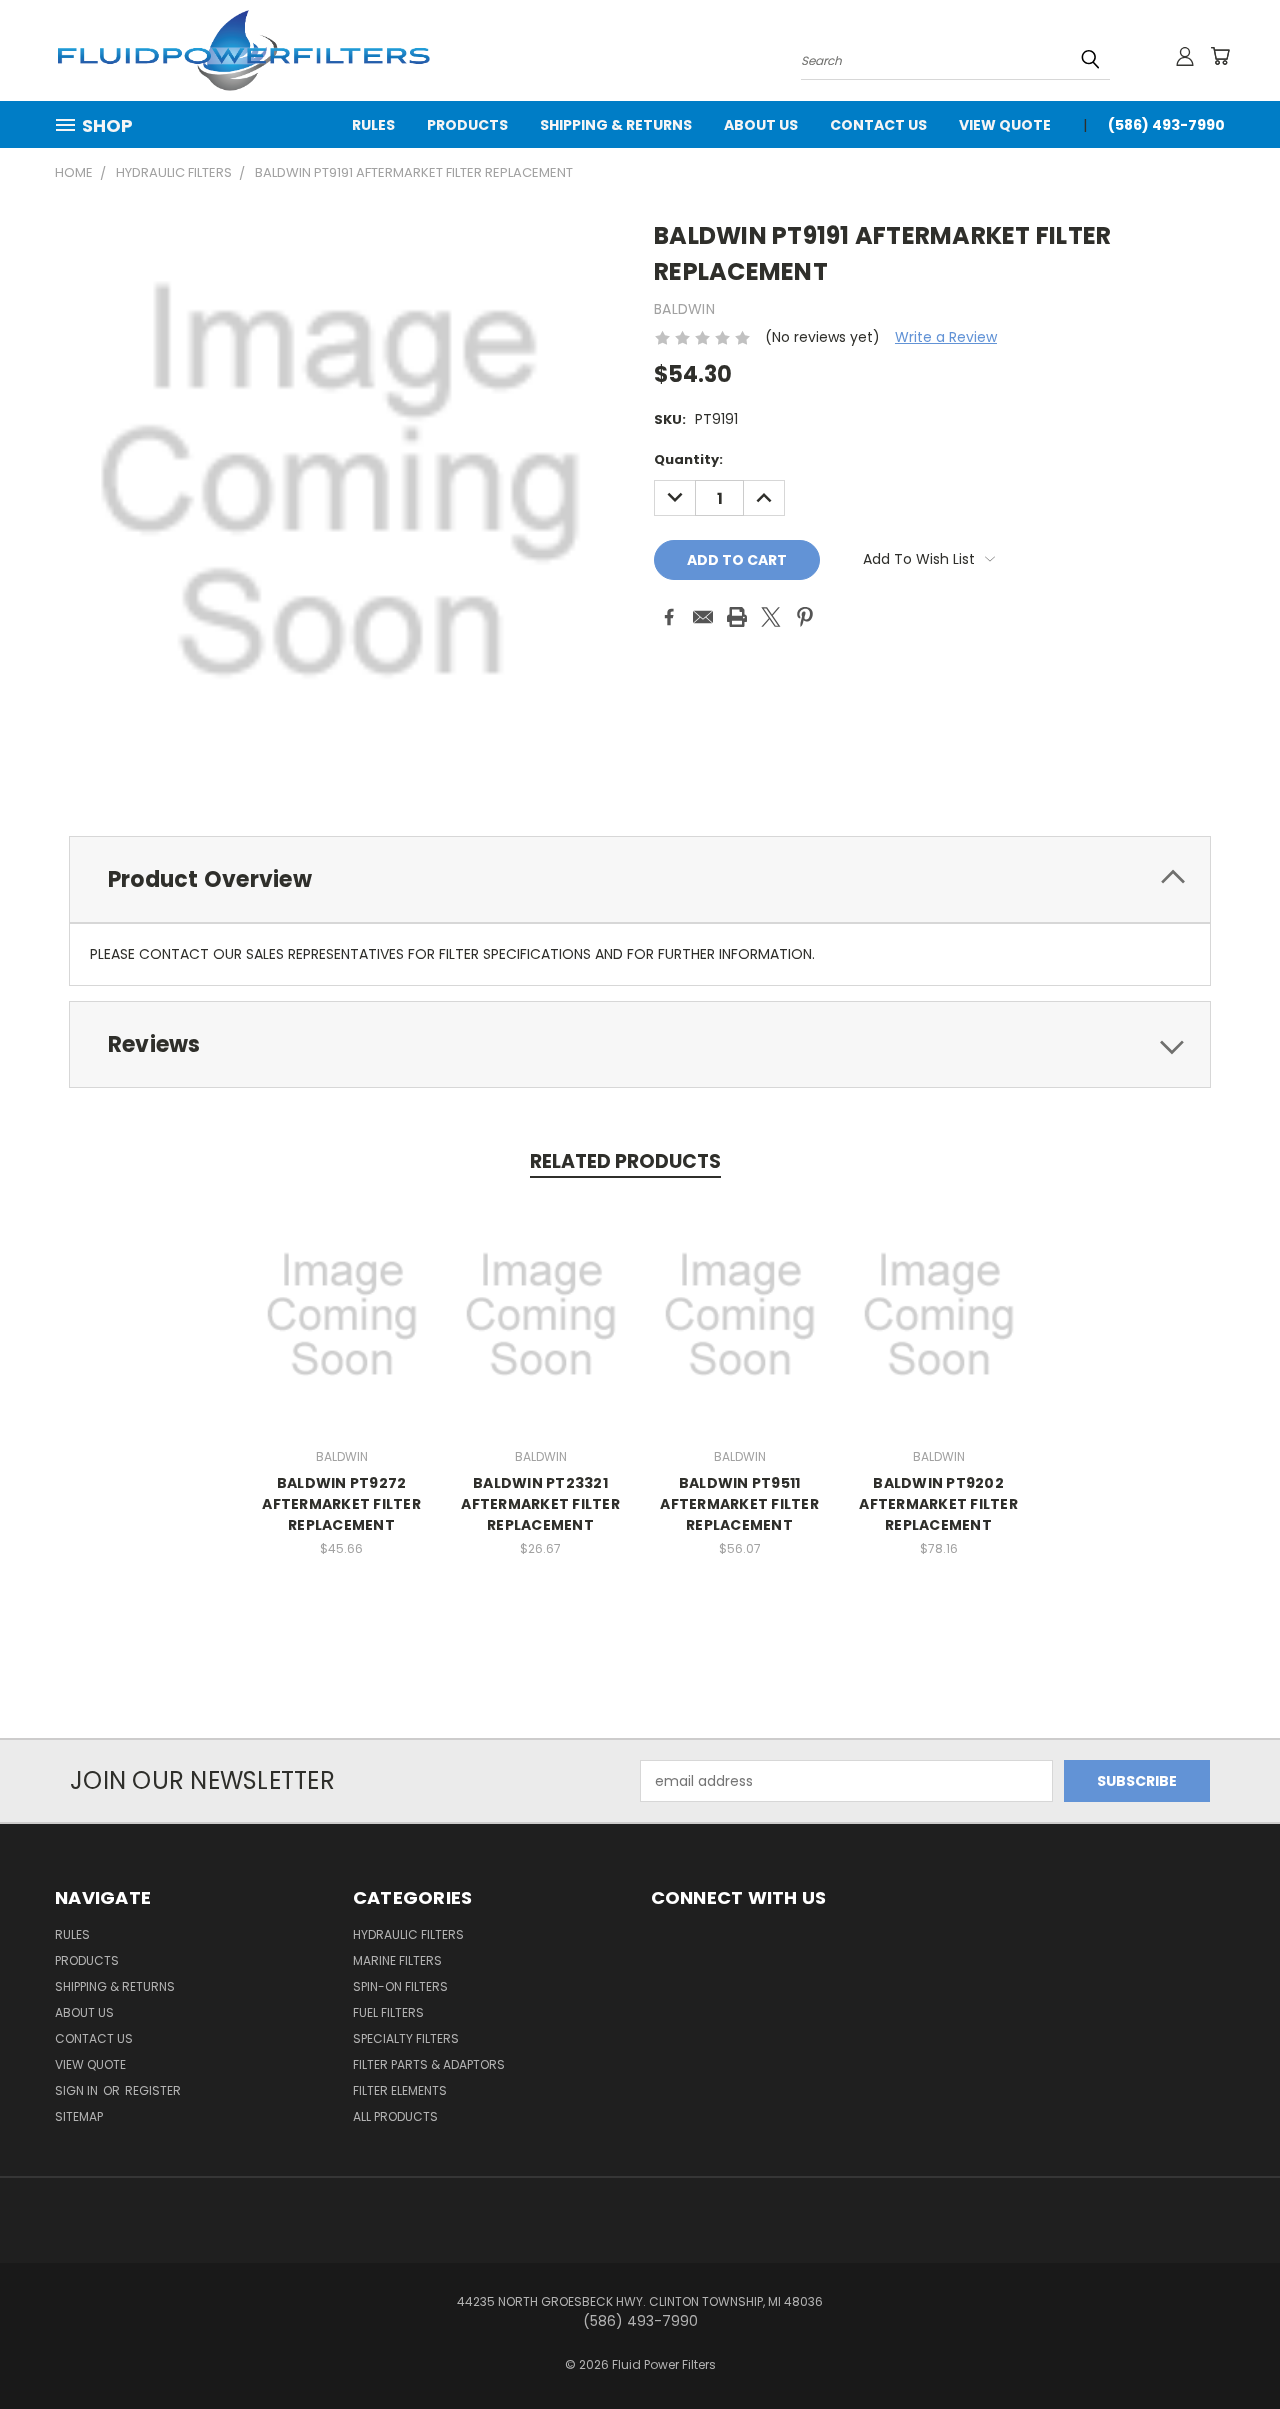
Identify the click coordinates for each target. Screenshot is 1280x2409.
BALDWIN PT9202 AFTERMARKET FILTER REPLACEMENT (938, 1504)
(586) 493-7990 (1166, 125)
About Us (761, 125)
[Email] (703, 617)
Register (153, 2090)
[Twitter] (771, 617)
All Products (395, 2116)
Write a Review (946, 337)
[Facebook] (669, 617)
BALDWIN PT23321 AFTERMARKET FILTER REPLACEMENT (540, 1504)
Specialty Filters (406, 2038)
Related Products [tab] (625, 1161)
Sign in (78, 2090)
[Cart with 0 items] (1220, 56)
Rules (373, 125)
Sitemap (79, 2116)
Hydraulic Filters (408, 1934)
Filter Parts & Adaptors (429, 2064)
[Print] (737, 617)
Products (467, 125)
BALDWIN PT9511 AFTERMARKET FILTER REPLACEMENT (739, 1504)
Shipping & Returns (616, 125)
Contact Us (878, 125)
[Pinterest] (805, 617)
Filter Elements (400, 2090)
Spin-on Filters (400, 1986)
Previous (1227, 2346)
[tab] (640, 879)
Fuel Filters (388, 2012)
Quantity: (688, 459)
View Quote (1005, 125)
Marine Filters (397, 1960)
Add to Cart (341, 1312)
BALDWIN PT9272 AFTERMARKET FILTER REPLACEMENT (341, 1504)
